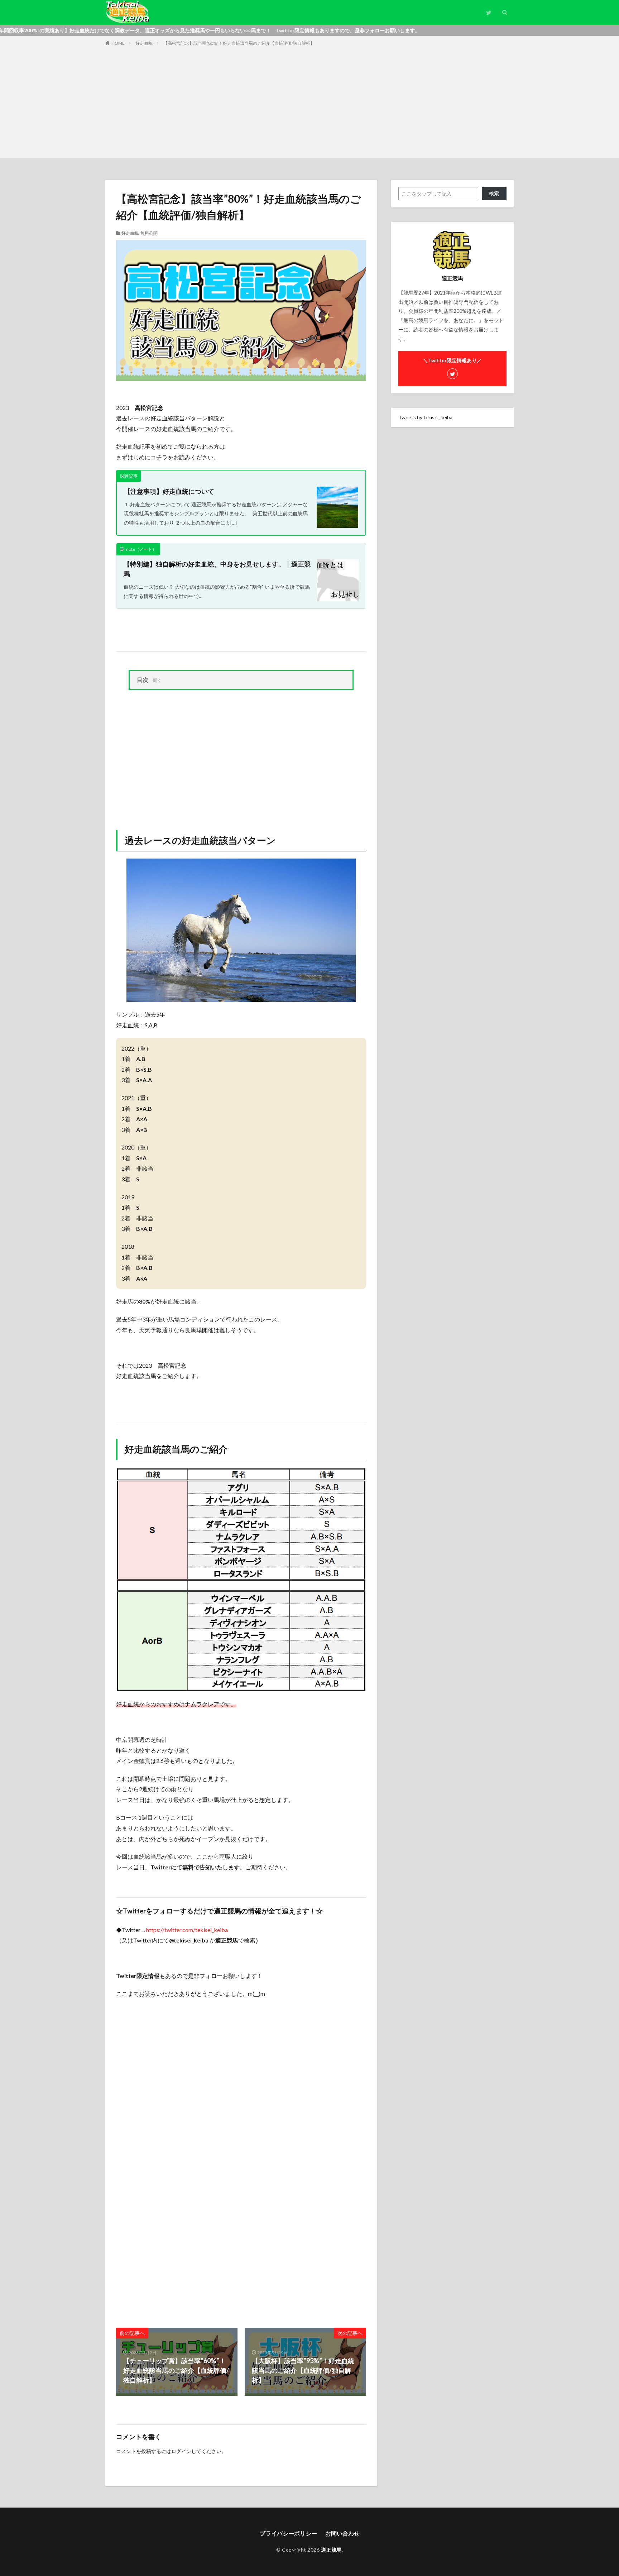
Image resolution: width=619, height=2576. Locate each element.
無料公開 (149, 233)
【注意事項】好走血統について (169, 491)
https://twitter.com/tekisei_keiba (187, 1930)
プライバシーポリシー (288, 2533)
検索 (494, 193)
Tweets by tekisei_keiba (425, 417)
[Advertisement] (309, 101)
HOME (118, 43)
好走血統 (144, 43)
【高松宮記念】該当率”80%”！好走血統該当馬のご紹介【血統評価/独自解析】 (239, 43)
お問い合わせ (342, 2533)
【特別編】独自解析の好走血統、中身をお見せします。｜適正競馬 (217, 569)
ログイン (181, 2451)
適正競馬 (331, 2550)
